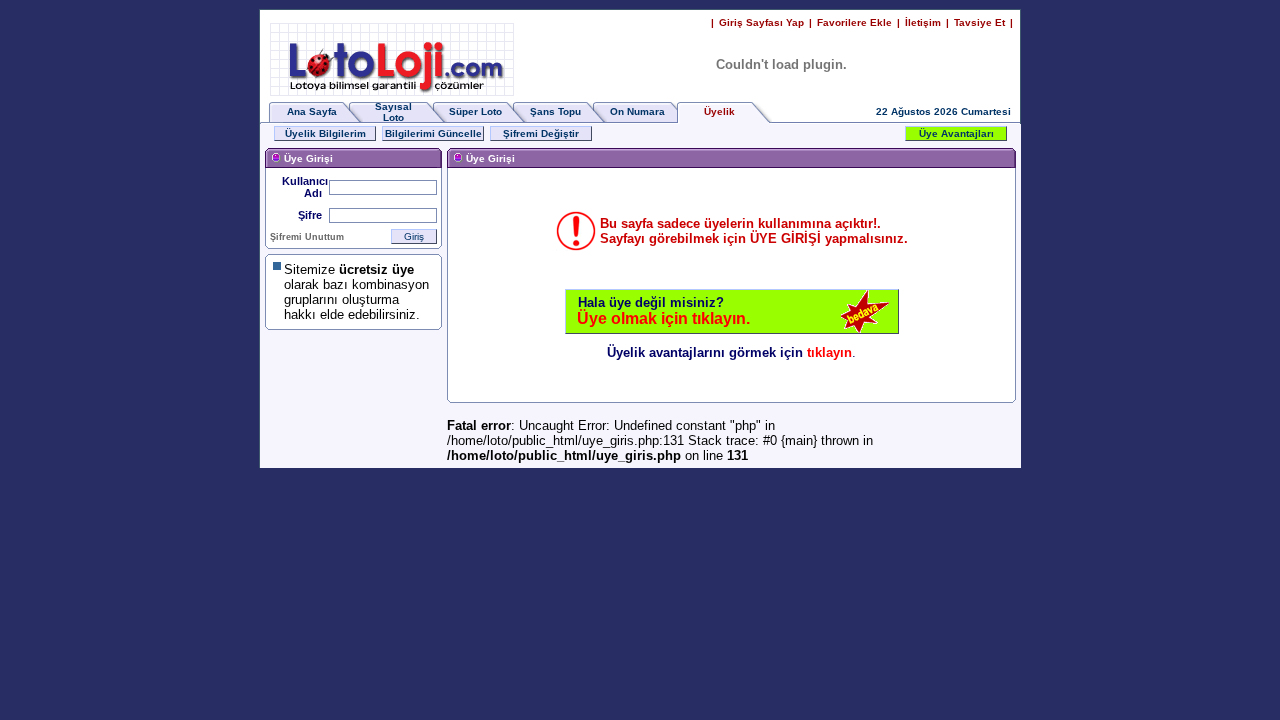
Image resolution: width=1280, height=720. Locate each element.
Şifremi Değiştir (541, 133)
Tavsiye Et (979, 22)
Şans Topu (555, 111)
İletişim (923, 22)
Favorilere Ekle (854, 22)
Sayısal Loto (393, 112)
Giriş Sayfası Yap (761, 22)
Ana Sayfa (312, 111)
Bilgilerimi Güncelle (433, 133)
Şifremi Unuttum (307, 237)
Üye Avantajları (956, 133)
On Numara (637, 111)
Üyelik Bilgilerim (325, 133)
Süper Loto (475, 111)
